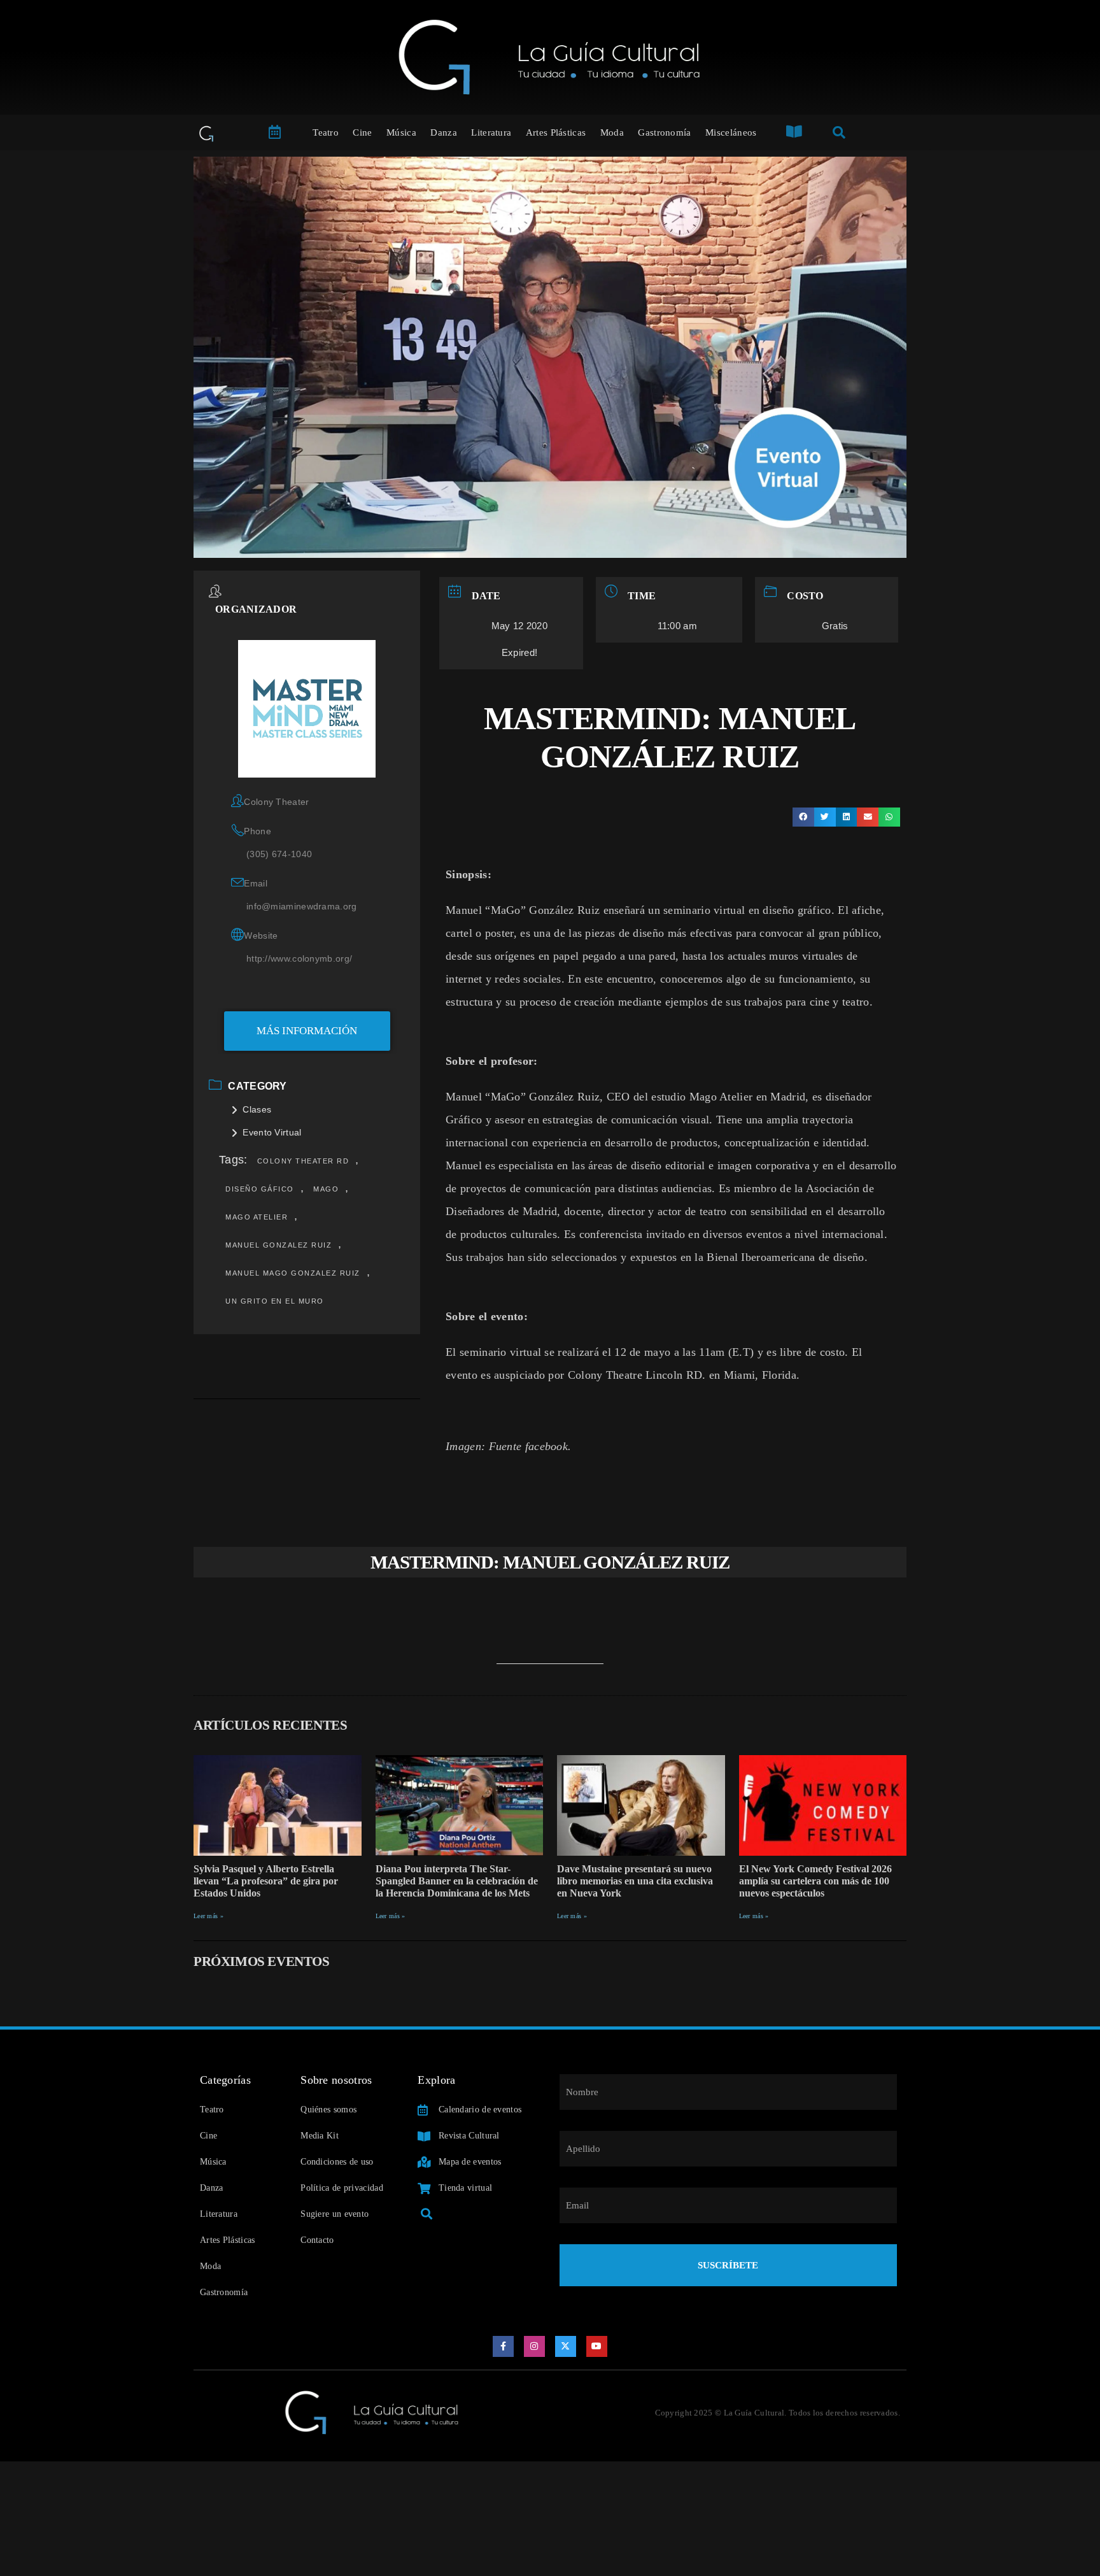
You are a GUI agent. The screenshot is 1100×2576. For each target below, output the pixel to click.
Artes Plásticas (556, 132)
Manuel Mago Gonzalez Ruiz (293, 1273)
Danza (444, 132)
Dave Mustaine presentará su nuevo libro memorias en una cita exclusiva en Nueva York (635, 1881)
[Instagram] (535, 2347)
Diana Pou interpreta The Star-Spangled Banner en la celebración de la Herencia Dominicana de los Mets (457, 1881)
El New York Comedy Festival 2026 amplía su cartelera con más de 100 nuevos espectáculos (815, 1881)
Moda (612, 132)
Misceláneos (731, 132)
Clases (257, 1109)
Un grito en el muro (275, 1301)
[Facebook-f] (504, 2347)
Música (401, 132)
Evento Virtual (272, 1132)
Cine (362, 132)
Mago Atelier (257, 1217)
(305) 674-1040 (279, 854)
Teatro (326, 132)
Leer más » (208, 1916)
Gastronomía (664, 132)
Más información (307, 1031)
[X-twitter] (566, 2347)
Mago (326, 1189)
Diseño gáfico (260, 1189)
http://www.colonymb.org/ (299, 958)
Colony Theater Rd (303, 1161)
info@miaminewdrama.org (302, 906)
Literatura (491, 132)
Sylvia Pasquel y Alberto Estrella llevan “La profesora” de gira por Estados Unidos (266, 1881)
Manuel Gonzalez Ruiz (279, 1245)
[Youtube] (597, 2347)
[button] (803, 817)
